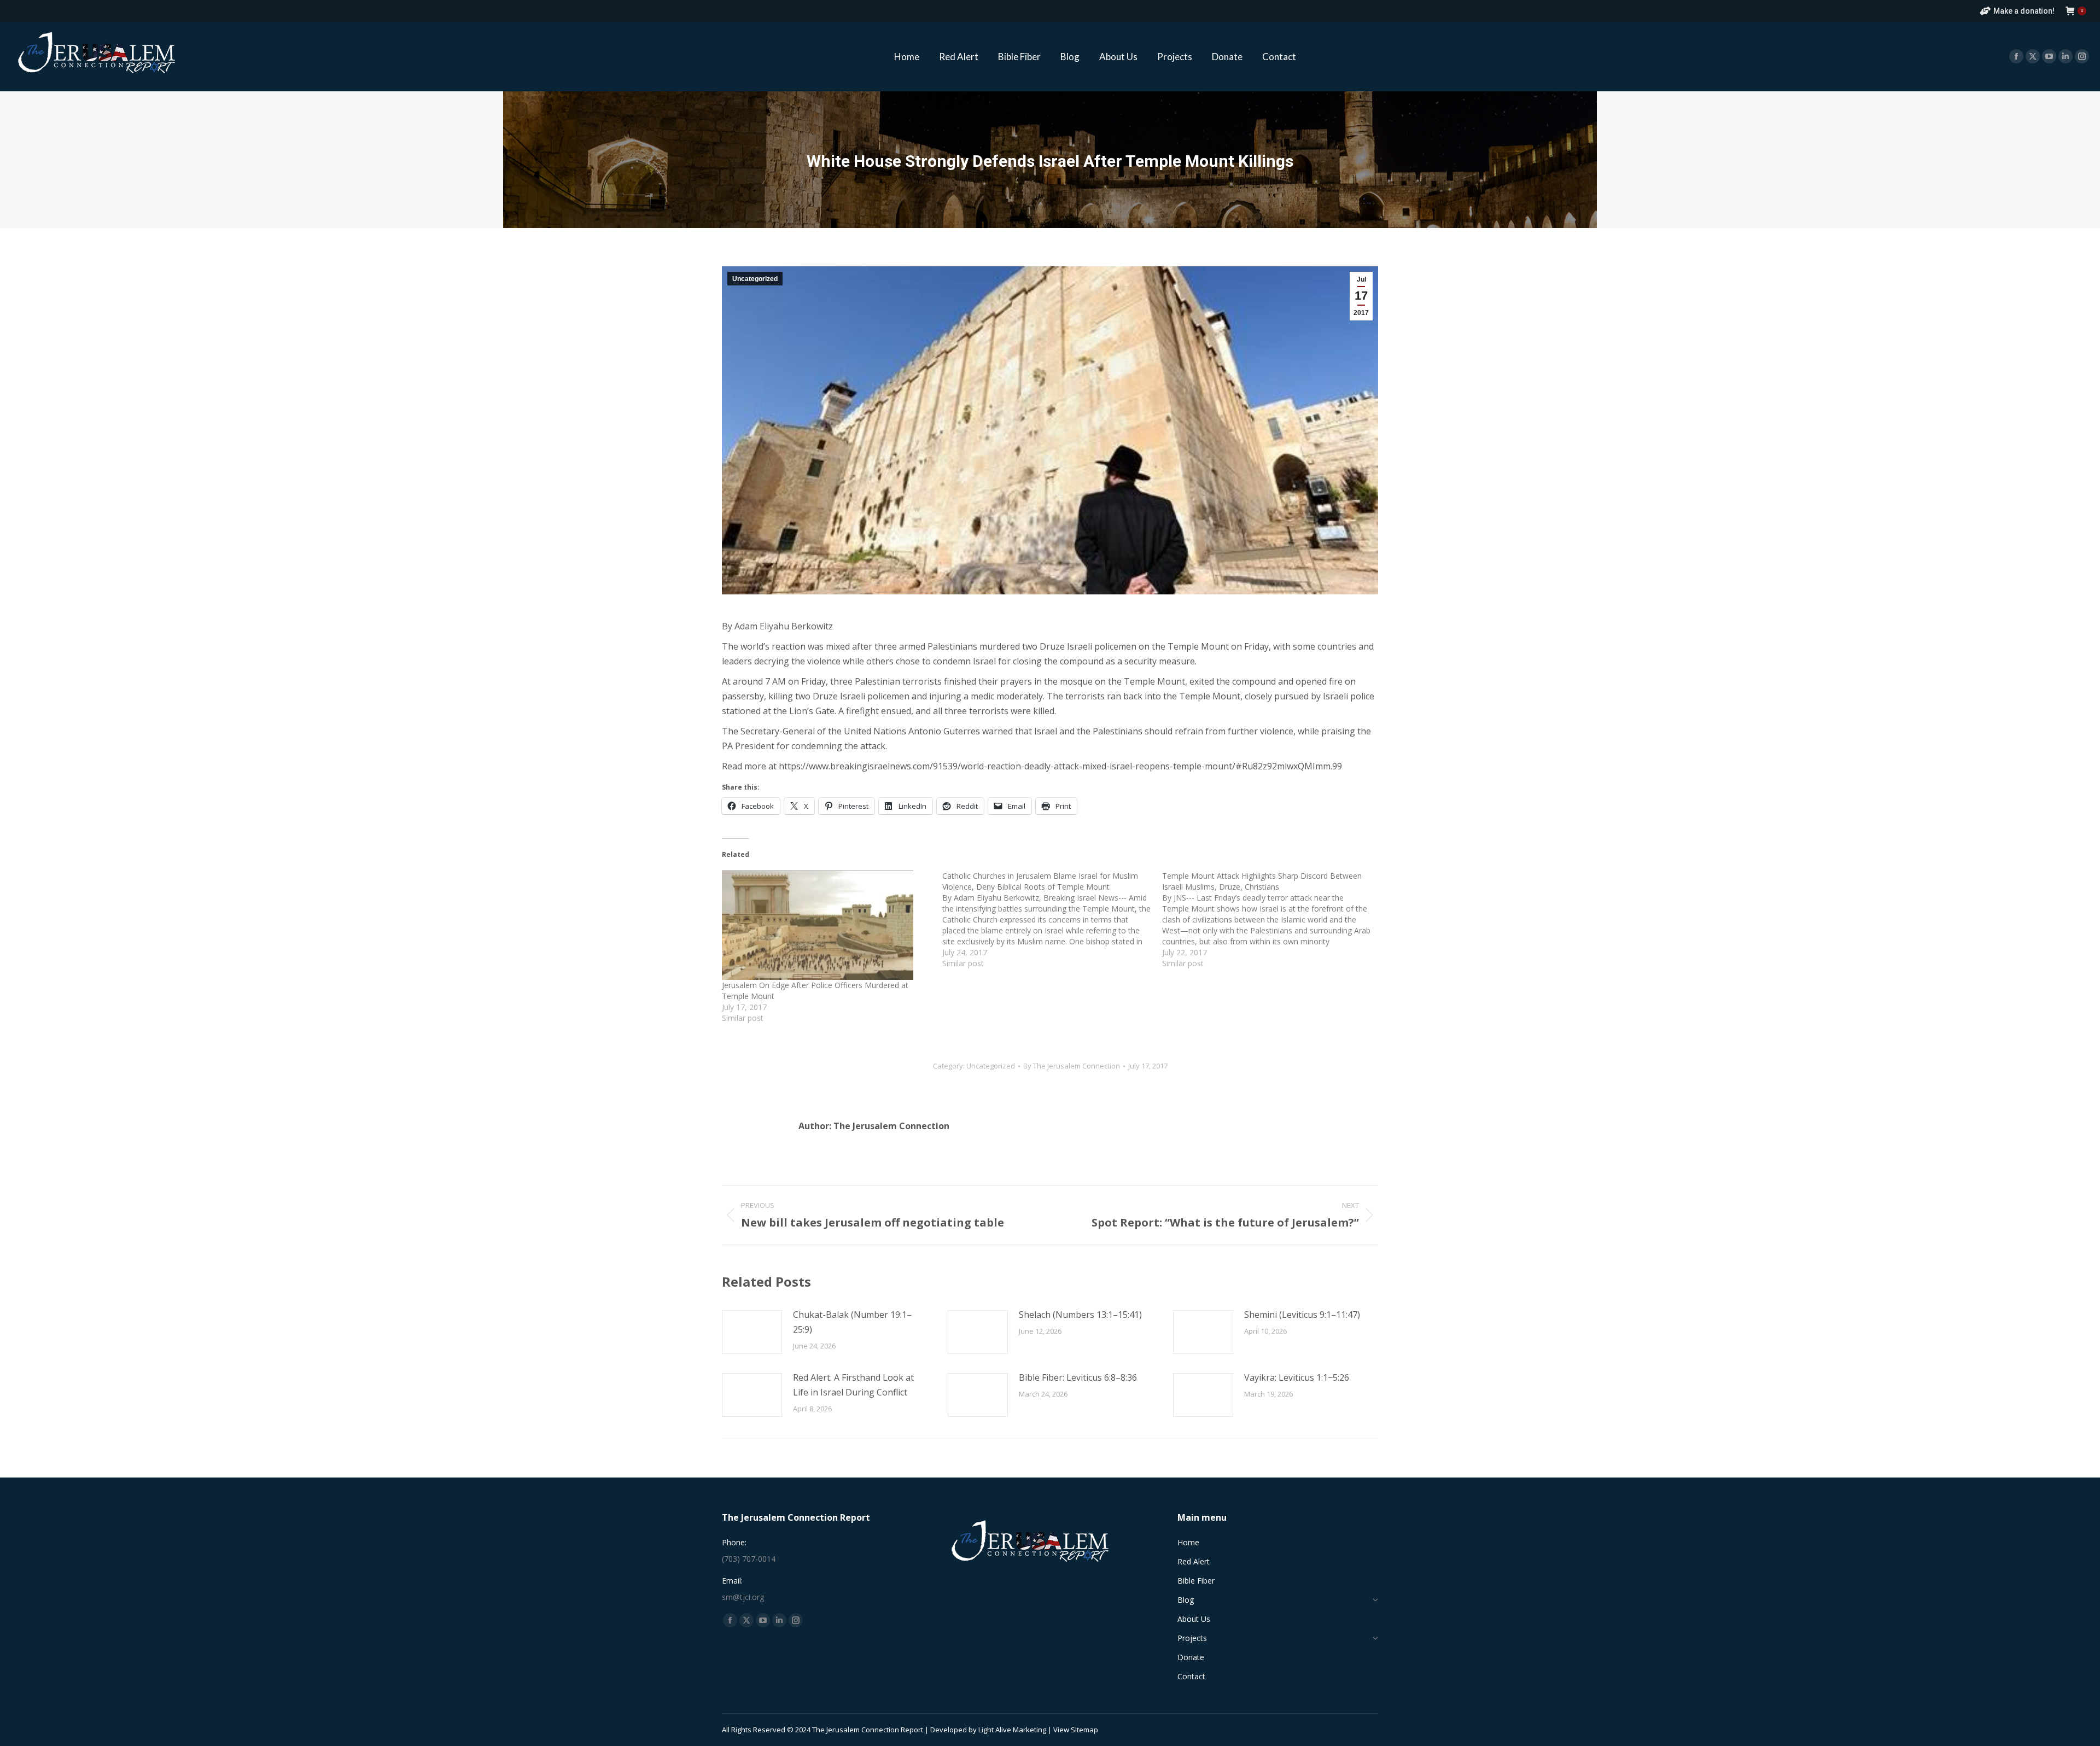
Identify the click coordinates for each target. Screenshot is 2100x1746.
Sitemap (1084, 1730)
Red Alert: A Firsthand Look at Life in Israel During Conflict (853, 1385)
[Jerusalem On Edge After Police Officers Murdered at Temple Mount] (827, 925)
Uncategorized (755, 279)
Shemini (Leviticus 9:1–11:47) (1302, 1315)
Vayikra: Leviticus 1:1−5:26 (1297, 1377)
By (1072, 1066)
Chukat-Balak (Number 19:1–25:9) (852, 1322)
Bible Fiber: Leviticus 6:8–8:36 (1078, 1377)
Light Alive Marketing (1012, 1730)
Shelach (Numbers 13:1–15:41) (1080, 1315)
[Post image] (752, 1332)
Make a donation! (2024, 11)
